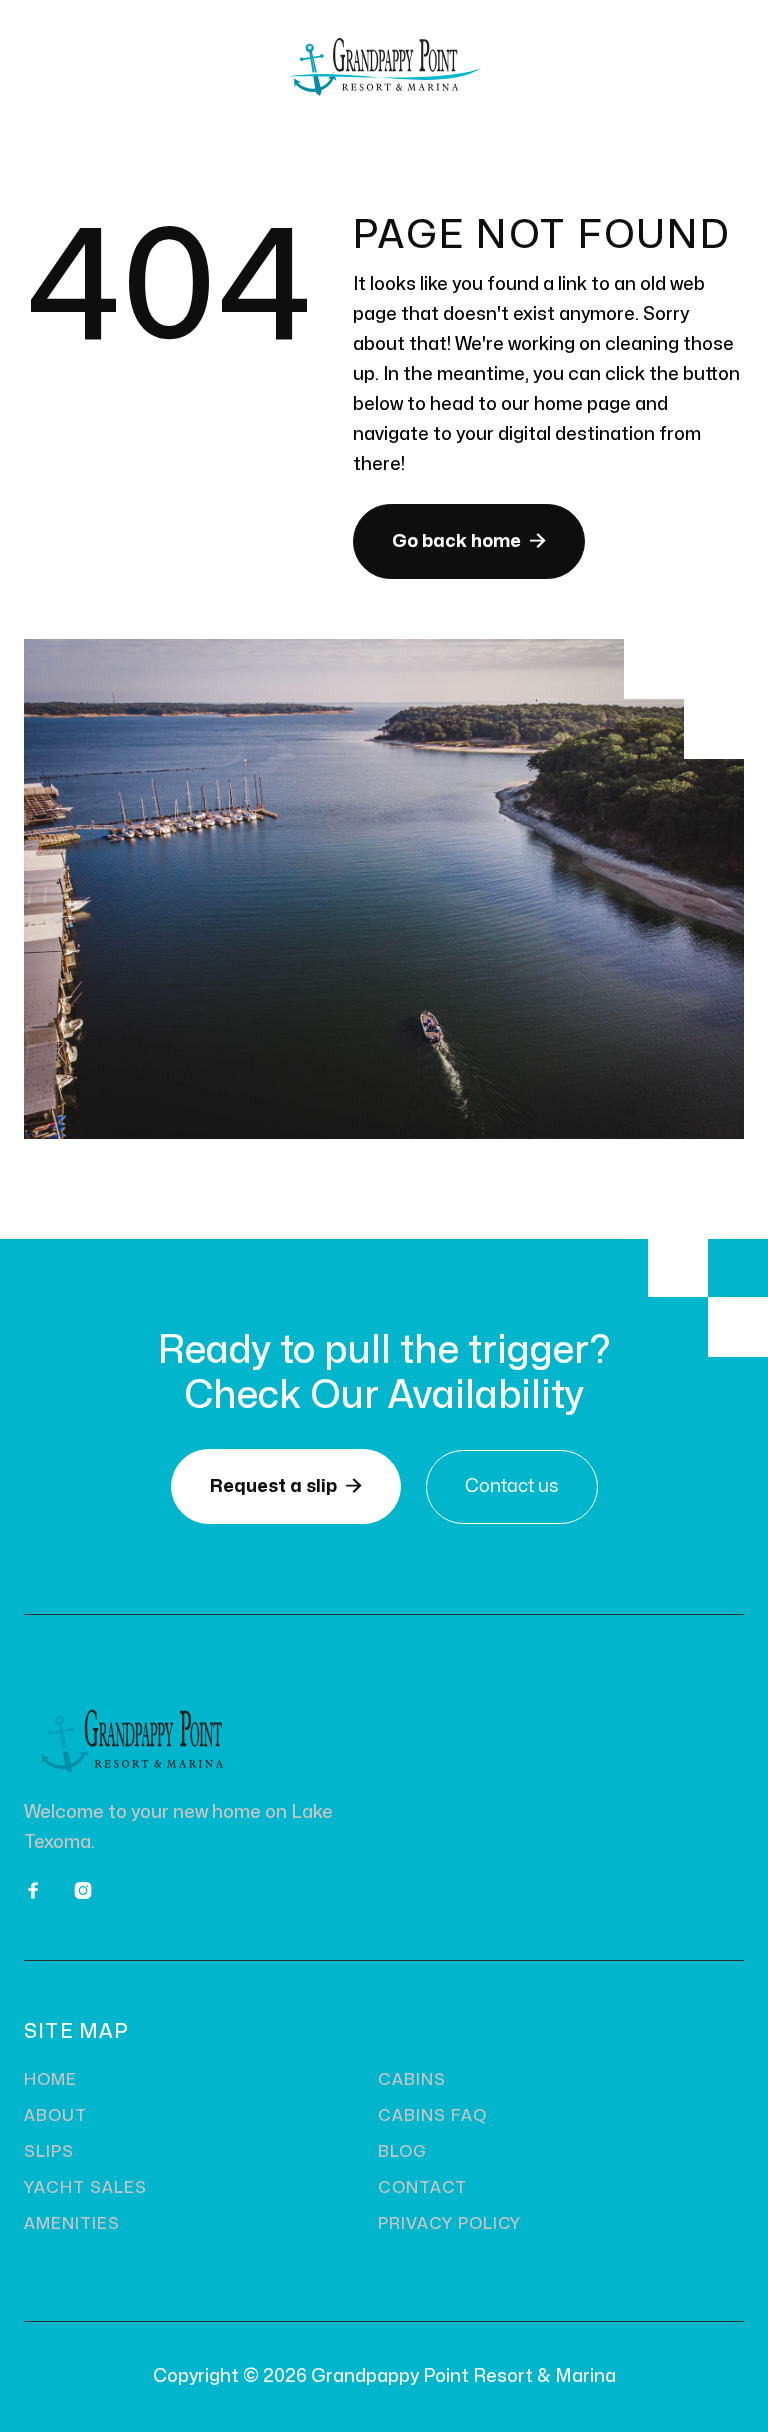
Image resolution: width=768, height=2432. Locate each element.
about (55, 2116)
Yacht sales (85, 2188)
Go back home (469, 541)
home (50, 2080)
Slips (49, 2152)
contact (422, 2188)
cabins (412, 2080)
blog (402, 2152)
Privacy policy (449, 2224)
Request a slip (286, 1486)
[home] (384, 67)
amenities (72, 2224)
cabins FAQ (432, 2116)
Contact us (512, 1486)
